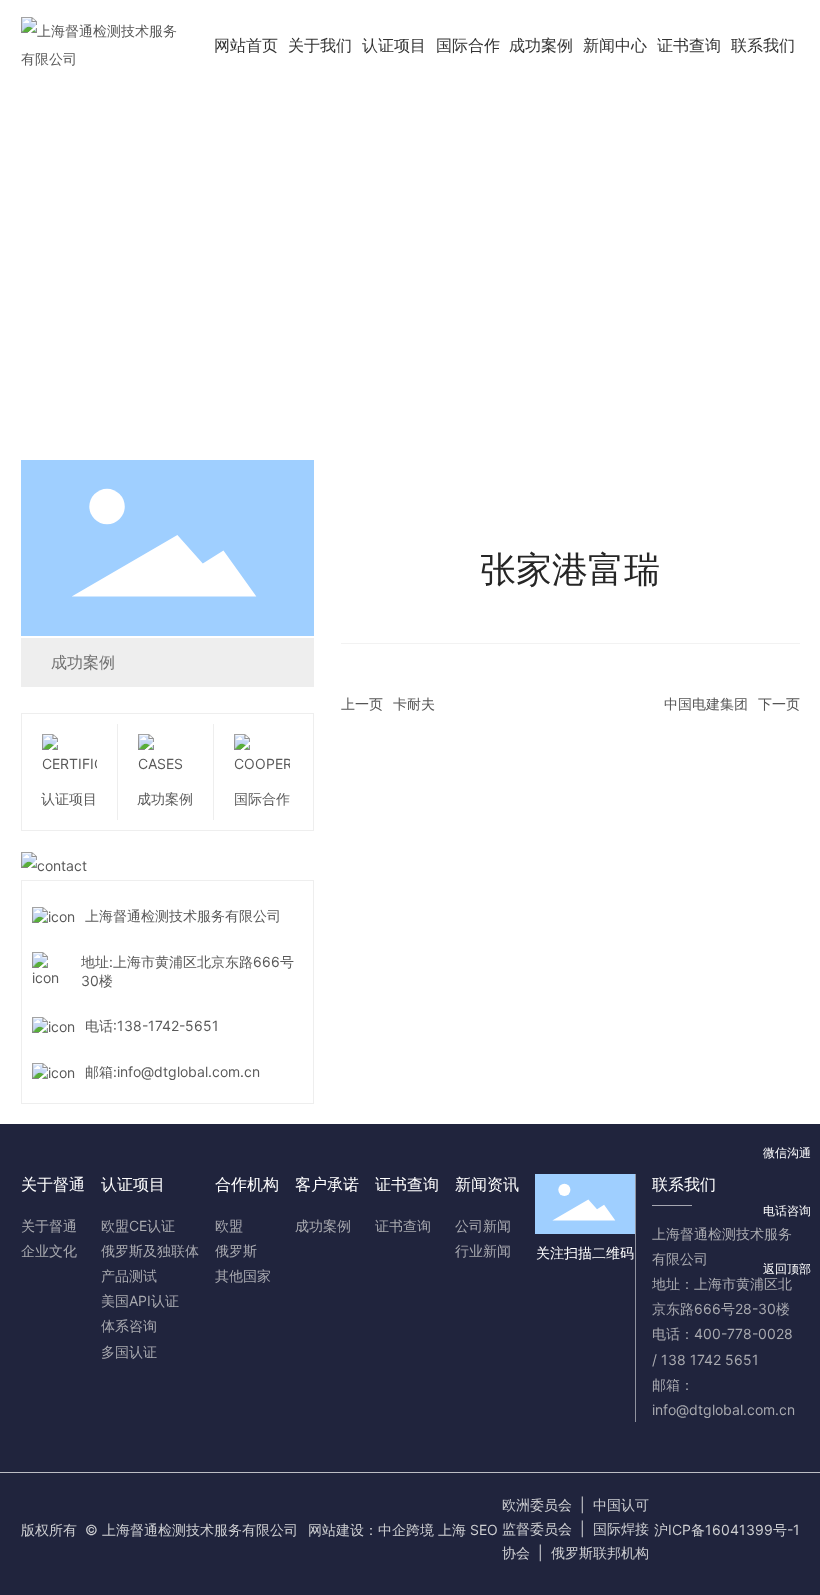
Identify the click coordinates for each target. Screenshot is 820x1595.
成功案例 (83, 662)
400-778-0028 (743, 1333)
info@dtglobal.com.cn (188, 1071)
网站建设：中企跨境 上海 (387, 1529)
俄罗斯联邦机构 (600, 1552)
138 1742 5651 (710, 1359)
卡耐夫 (414, 703)
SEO (484, 1529)
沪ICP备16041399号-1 (727, 1529)
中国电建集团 (706, 703)
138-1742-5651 (168, 1025)
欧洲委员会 (537, 1504)
